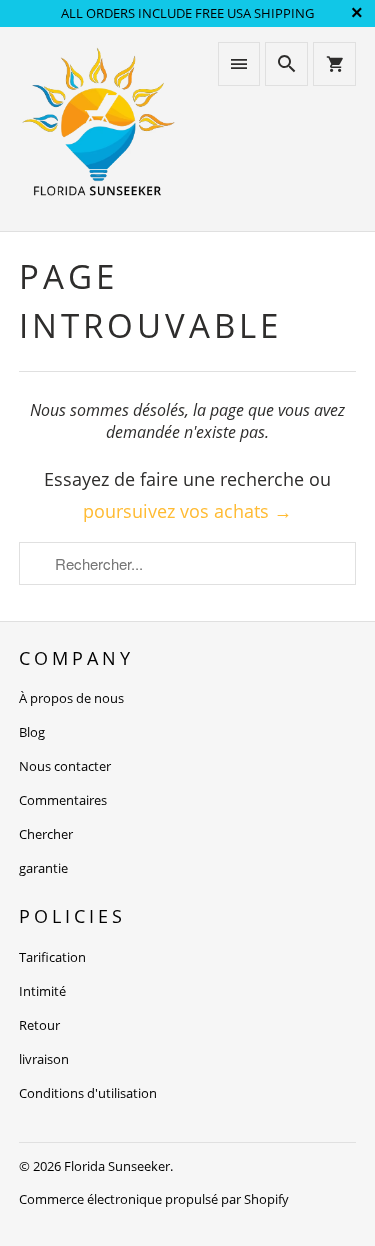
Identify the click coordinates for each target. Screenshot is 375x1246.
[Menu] (239, 64)
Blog (32, 732)
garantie (43, 868)
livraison (44, 1059)
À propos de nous (71, 698)
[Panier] (334, 64)
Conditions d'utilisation (88, 1093)
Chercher (46, 834)
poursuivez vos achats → (187, 511)
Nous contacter (65, 766)
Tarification (52, 957)
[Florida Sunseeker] (98, 128)
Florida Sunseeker (117, 1166)
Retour (39, 1025)
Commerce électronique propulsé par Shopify (154, 1199)
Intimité (42, 991)
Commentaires (63, 800)
